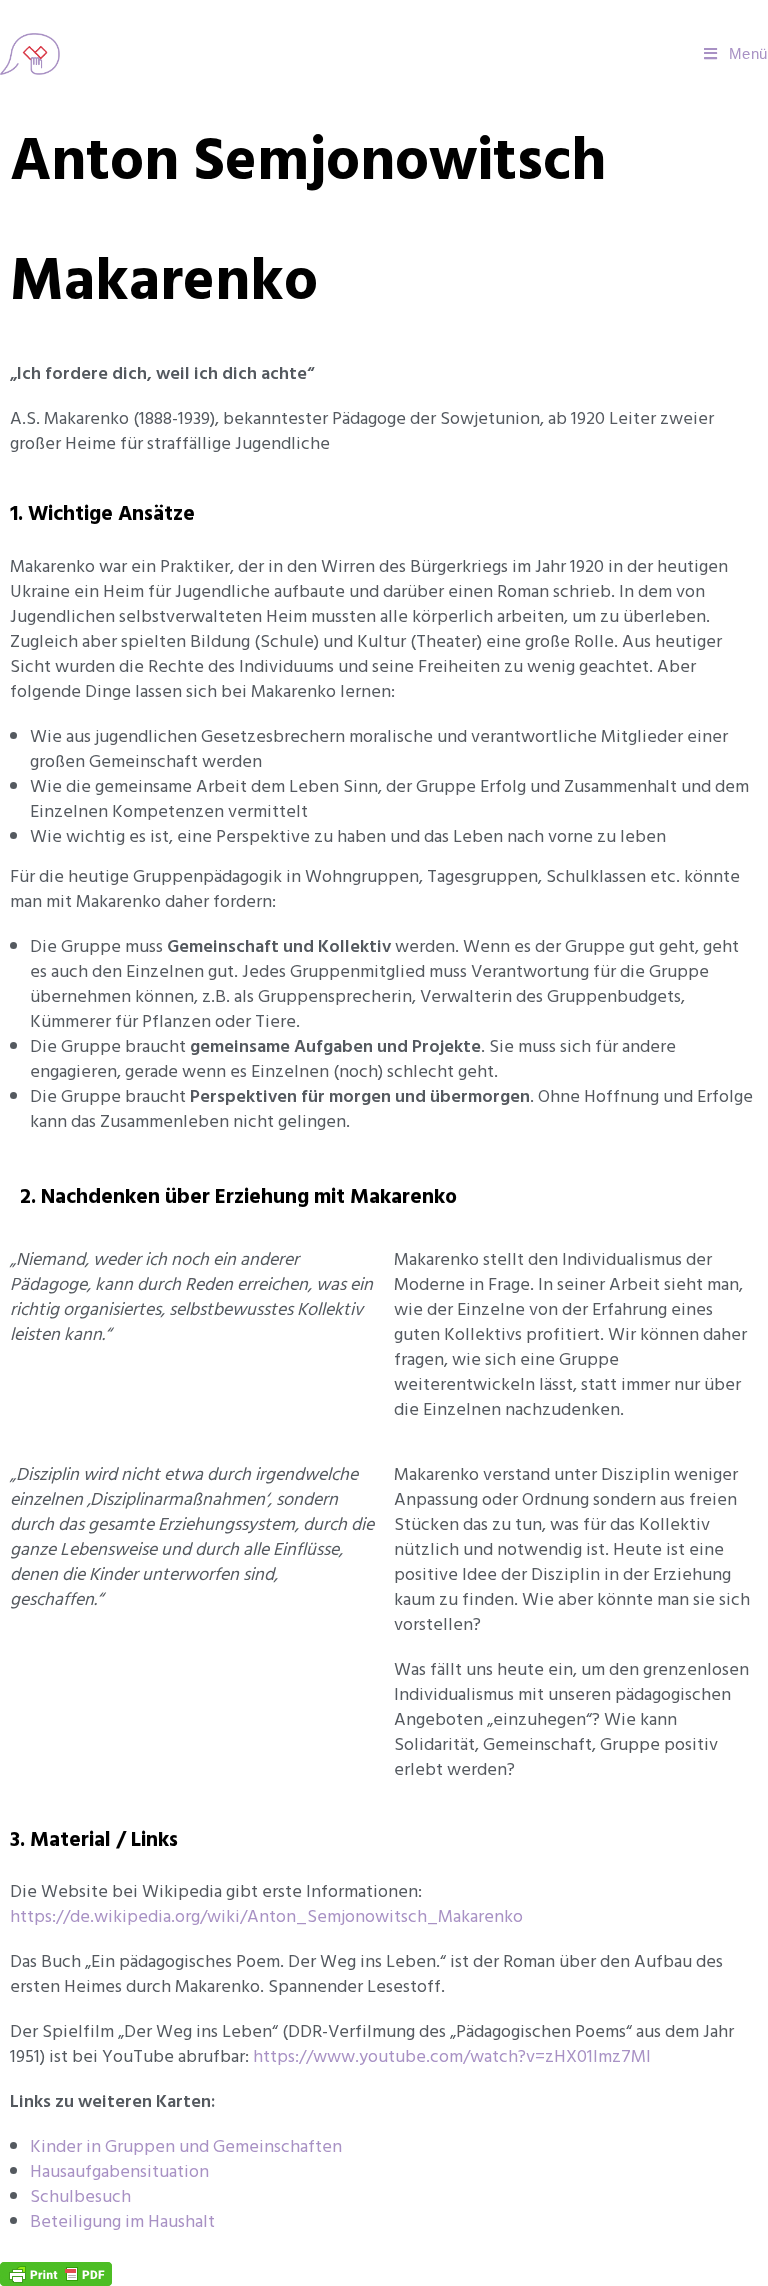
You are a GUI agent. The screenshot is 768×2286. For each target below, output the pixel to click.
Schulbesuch (80, 2196)
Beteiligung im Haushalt (122, 2221)
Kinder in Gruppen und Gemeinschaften (186, 2146)
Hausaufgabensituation (119, 2171)
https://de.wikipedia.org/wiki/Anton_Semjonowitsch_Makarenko (266, 1916)
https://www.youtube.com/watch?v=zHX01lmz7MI (452, 2056)
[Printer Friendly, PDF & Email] (56, 2272)
